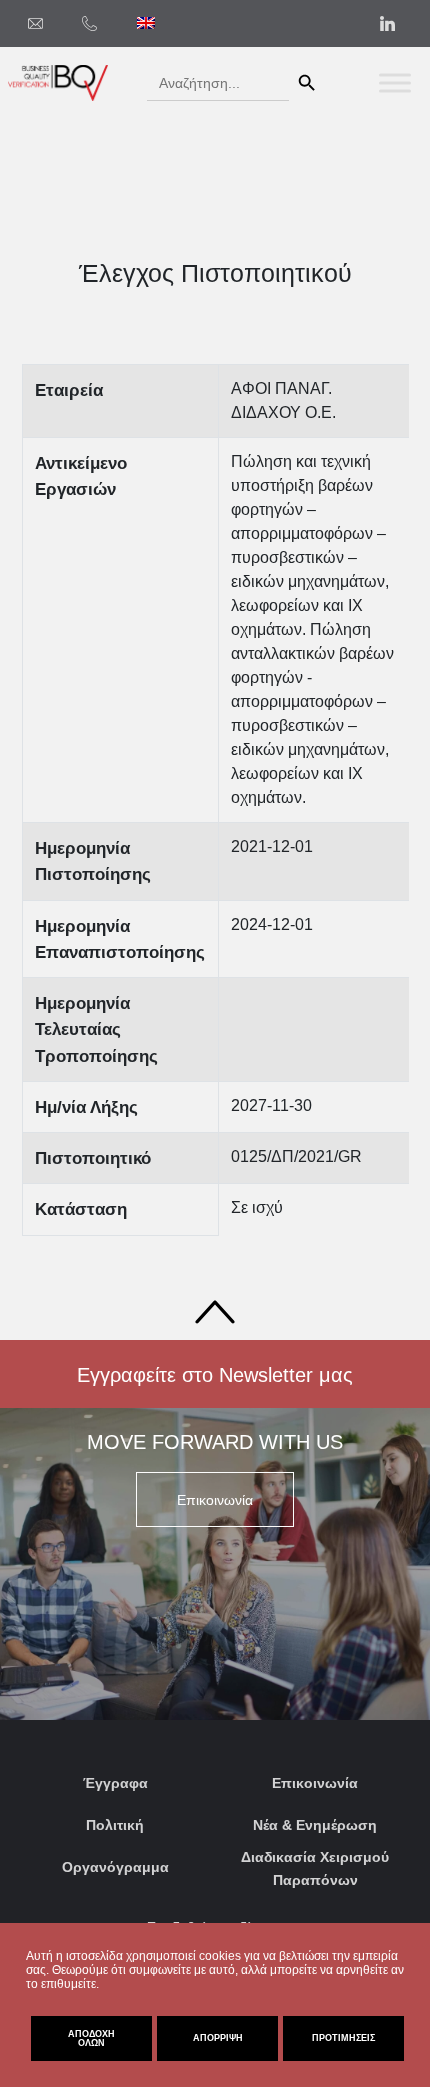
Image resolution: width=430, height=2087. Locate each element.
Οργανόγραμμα (115, 1867)
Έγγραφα (115, 1783)
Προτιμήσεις (343, 2038)
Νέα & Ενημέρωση (315, 1825)
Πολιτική (115, 1825)
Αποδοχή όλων (91, 2038)
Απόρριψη (218, 2038)
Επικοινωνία (315, 1783)
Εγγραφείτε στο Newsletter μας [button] (215, 1375)
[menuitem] (146, 23)
